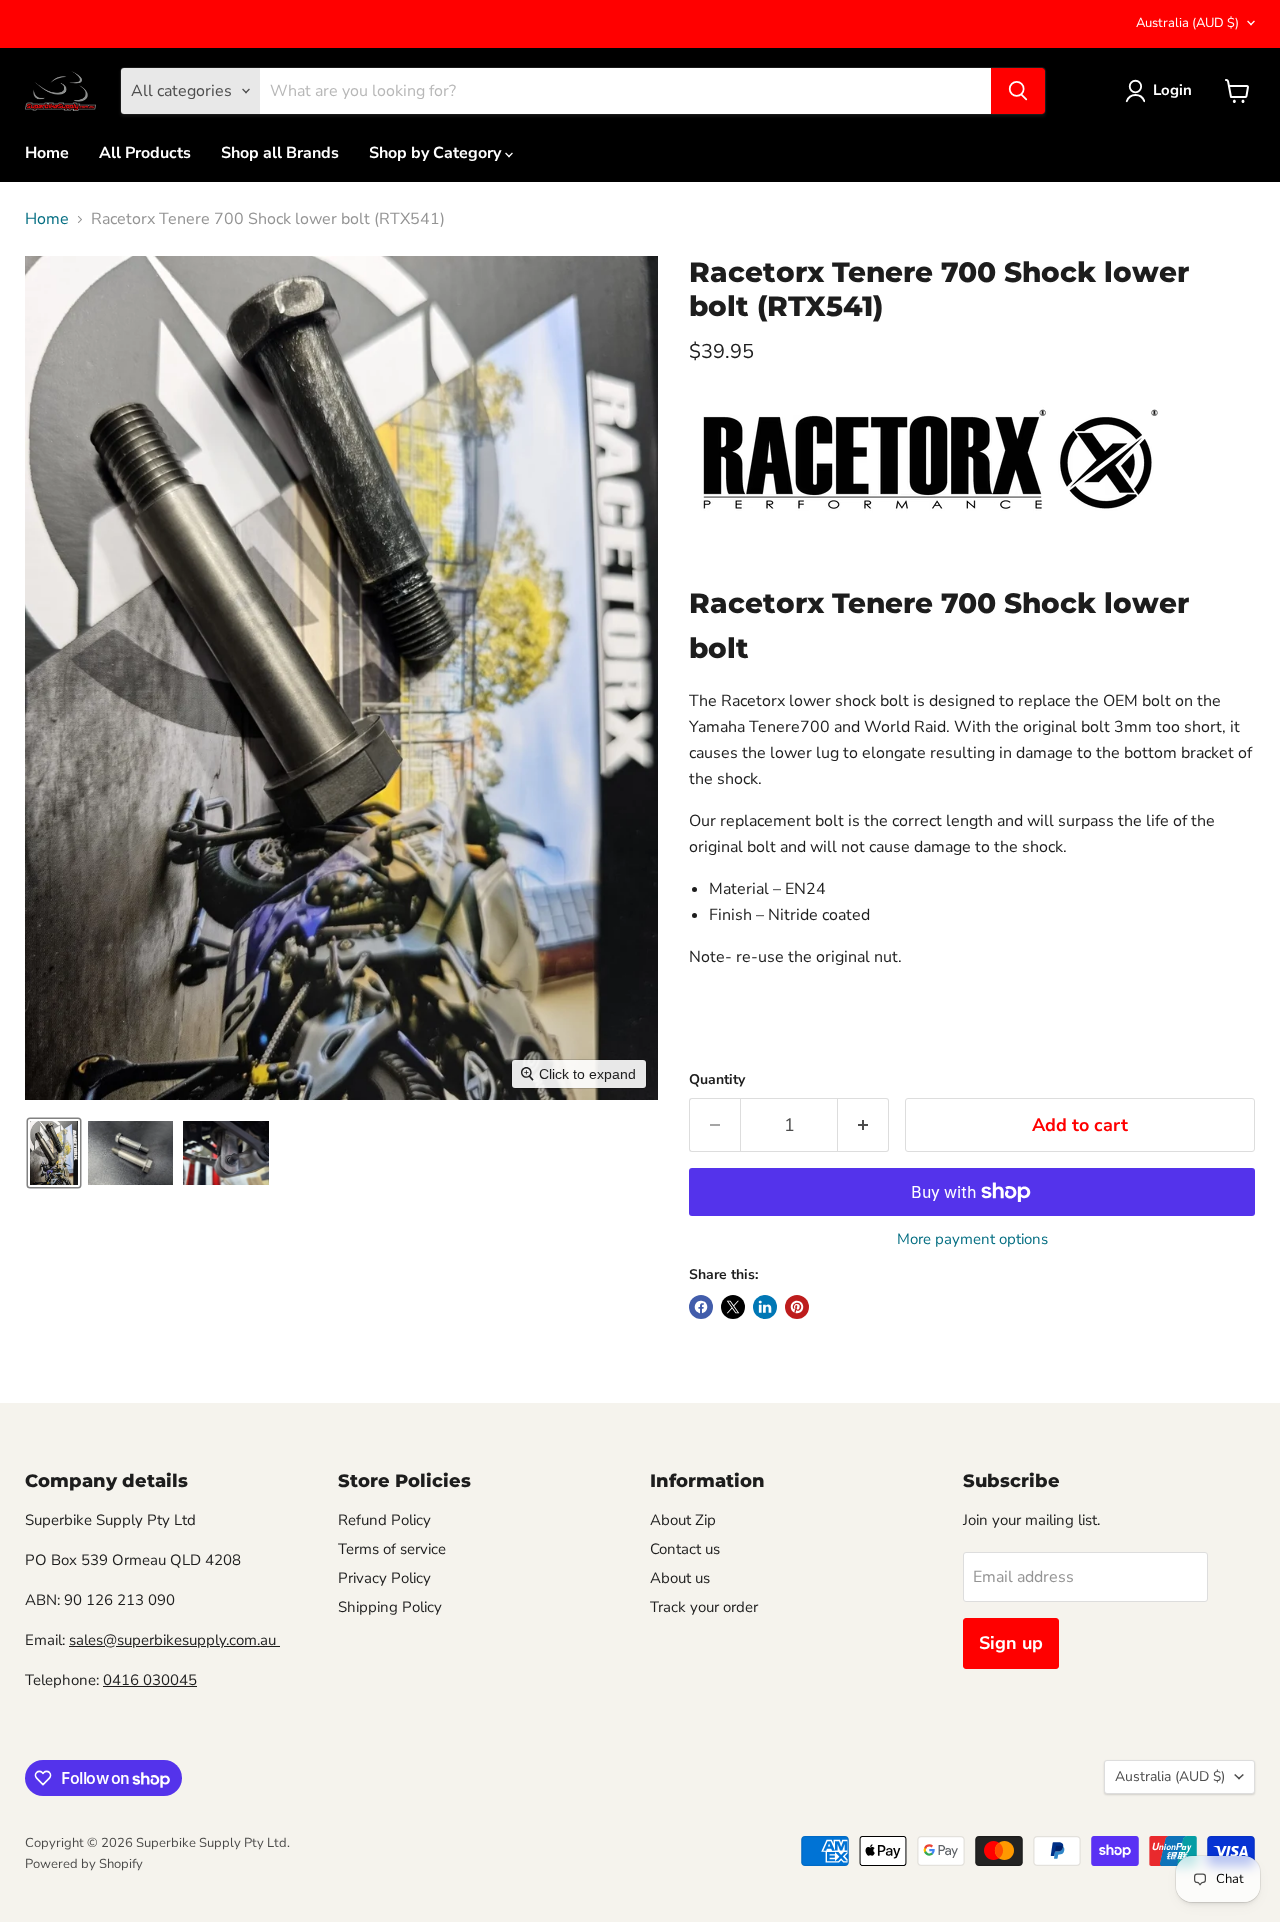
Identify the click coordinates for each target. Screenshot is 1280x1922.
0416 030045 (150, 1680)
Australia (1187, 23)
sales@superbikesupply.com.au (174, 1640)
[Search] (1018, 91)
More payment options (972, 1239)
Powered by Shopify (84, 1864)
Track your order (704, 1607)
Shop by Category (437, 153)
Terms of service (392, 1549)
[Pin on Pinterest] (797, 1307)
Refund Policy (384, 1520)
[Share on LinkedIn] (765, 1307)
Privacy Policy (384, 1578)
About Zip (683, 1520)
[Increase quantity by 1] (863, 1125)
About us (680, 1578)
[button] (54, 1153)
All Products (145, 153)
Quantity (717, 1080)
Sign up (1011, 1643)
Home (47, 153)
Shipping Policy (390, 1607)
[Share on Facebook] (701, 1307)
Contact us (685, 1549)
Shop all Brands (280, 153)
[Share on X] (733, 1307)
